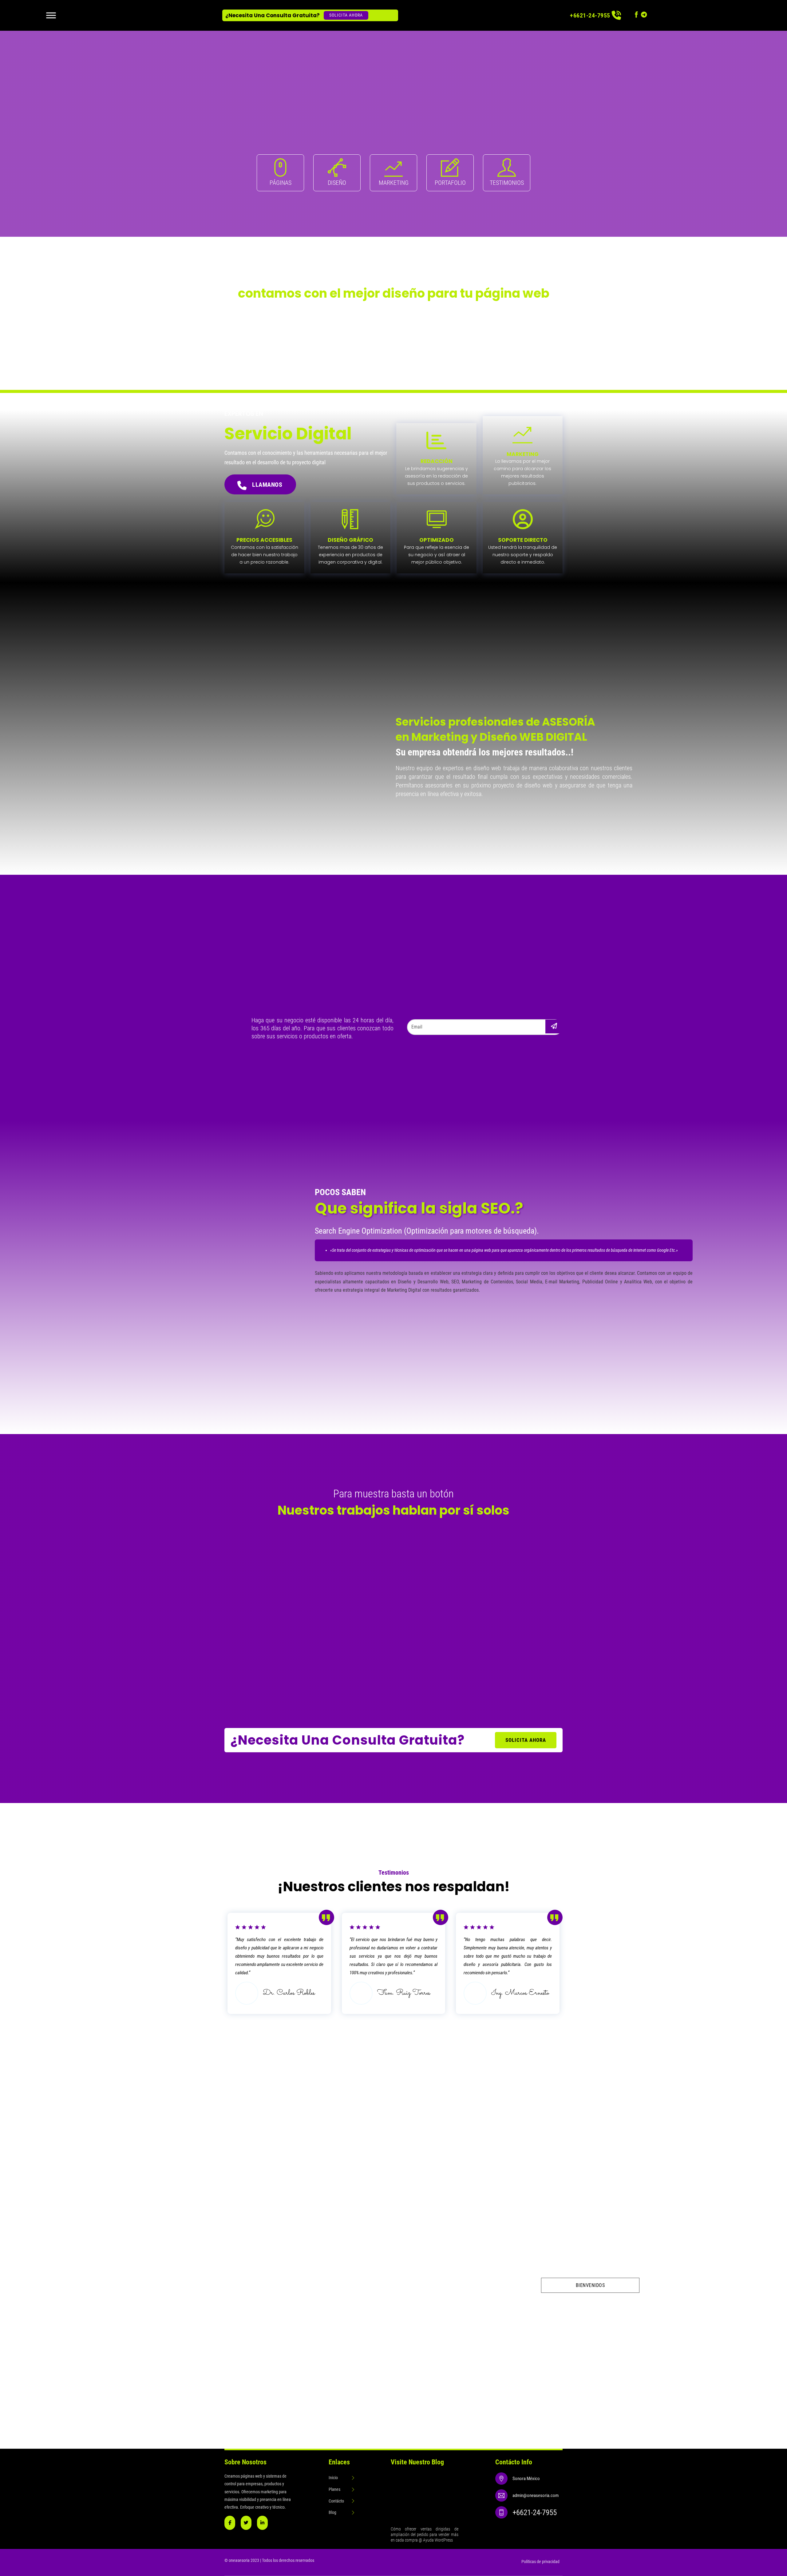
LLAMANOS (267, 485)
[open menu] (51, 15)
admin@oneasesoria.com (536, 2495)
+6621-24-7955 (590, 15)
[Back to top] (765, 2431)
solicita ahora (526, 1740)
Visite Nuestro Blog (417, 2462)
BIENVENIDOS (590, 2285)
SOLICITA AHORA (346, 15)
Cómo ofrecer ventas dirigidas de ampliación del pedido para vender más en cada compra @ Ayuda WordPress (424, 2534)
